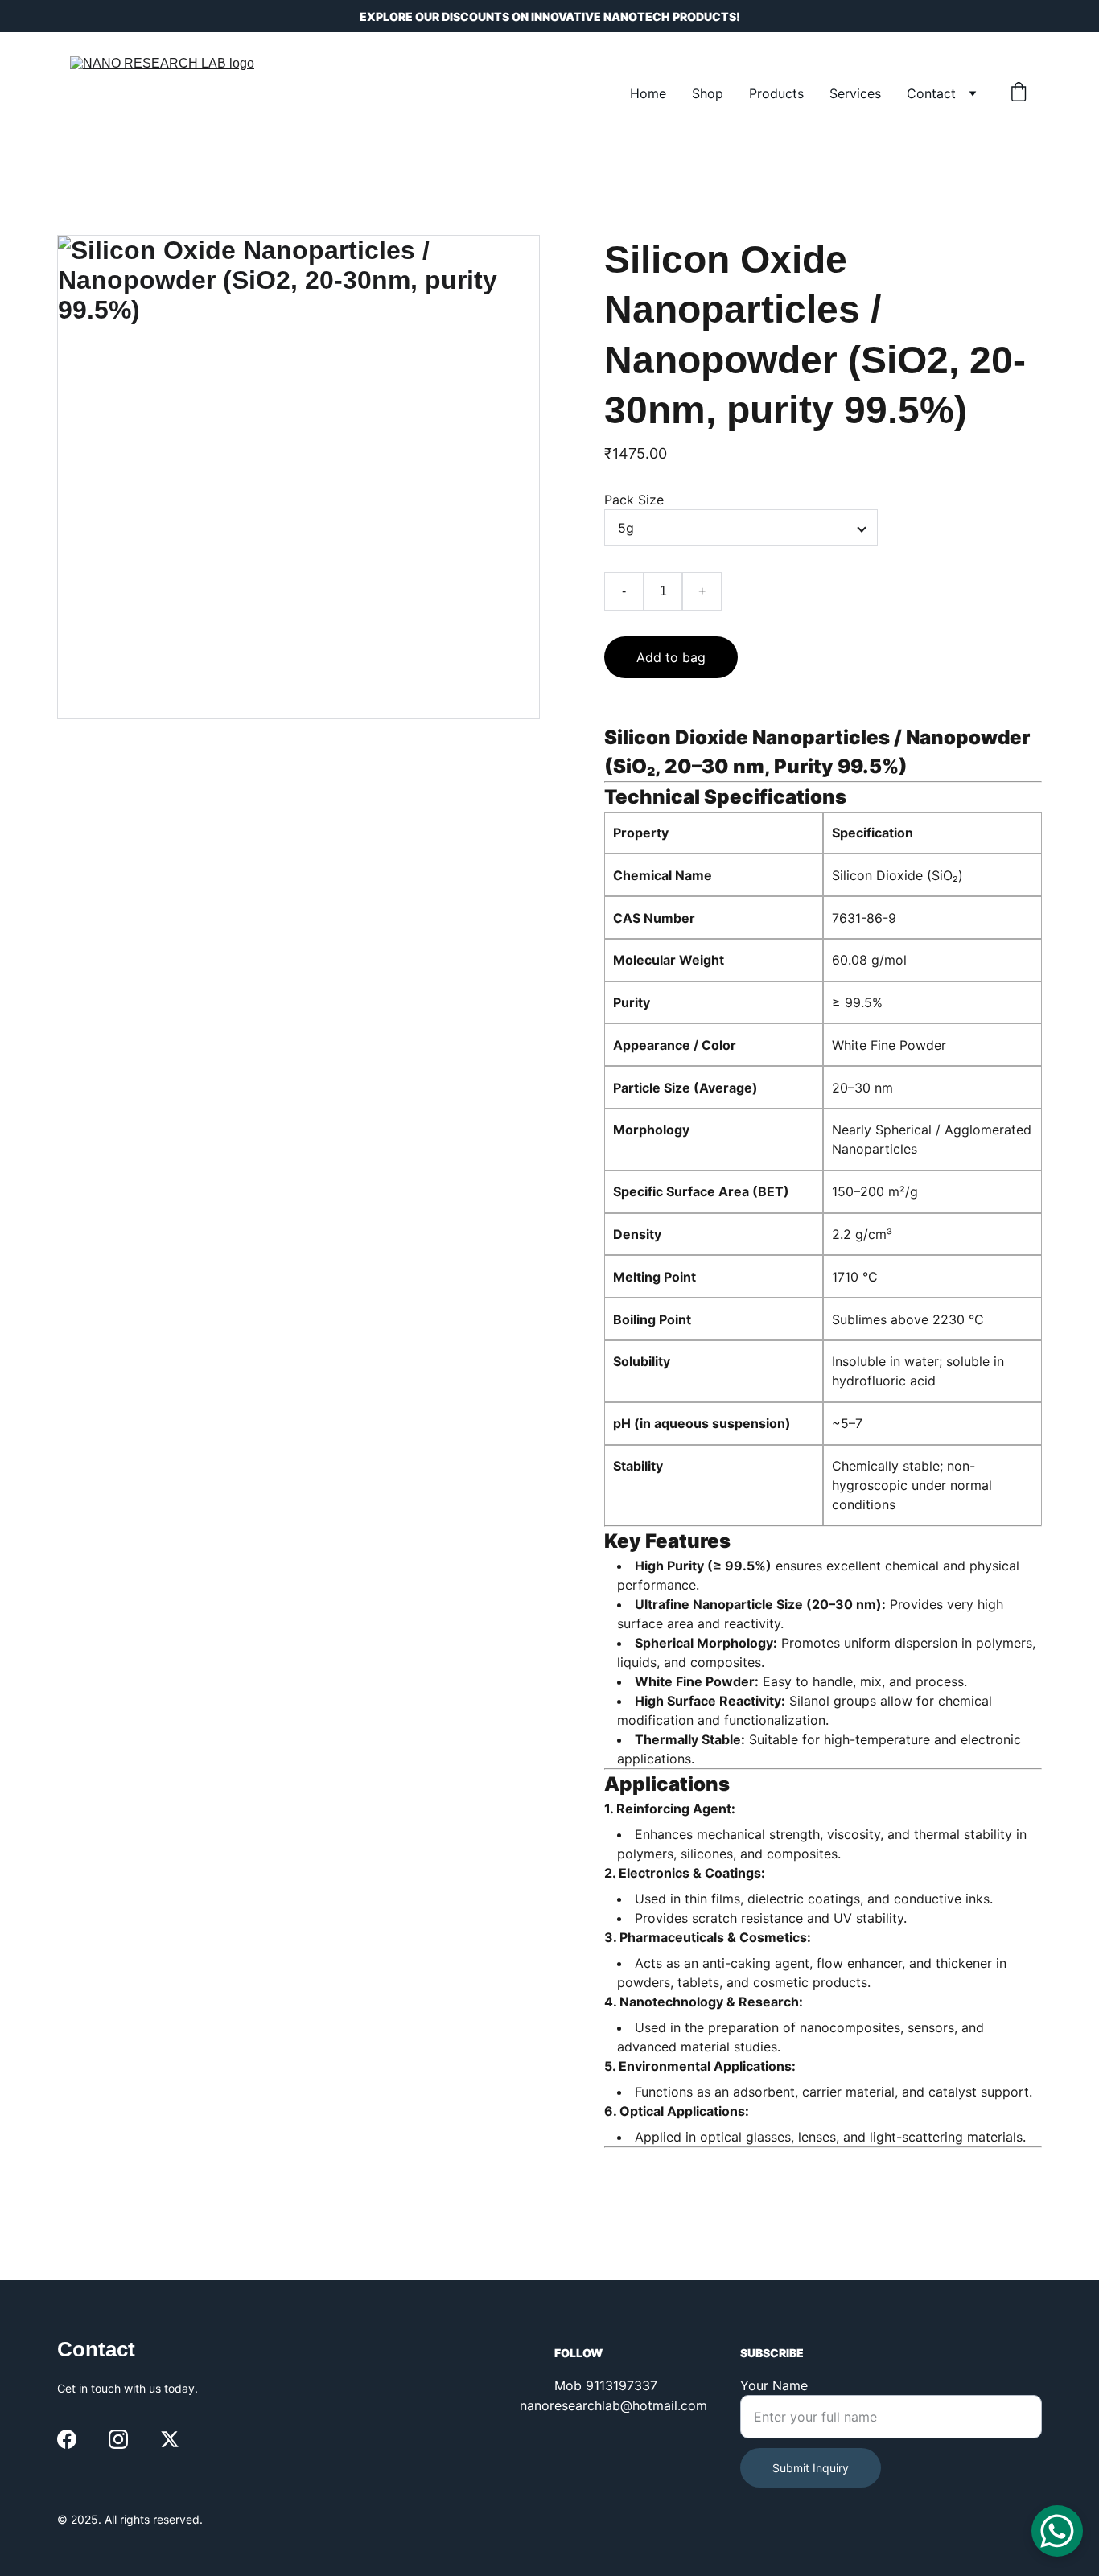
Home (648, 93)
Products (776, 93)
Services (855, 93)
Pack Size (634, 500)
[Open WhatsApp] (1057, 2531)
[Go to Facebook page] (67, 2439)
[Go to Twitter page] (170, 2439)
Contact (931, 93)
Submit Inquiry (811, 2468)
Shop (708, 93)
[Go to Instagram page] (118, 2439)
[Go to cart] (1019, 93)
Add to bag (671, 657)
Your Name (774, 2385)
